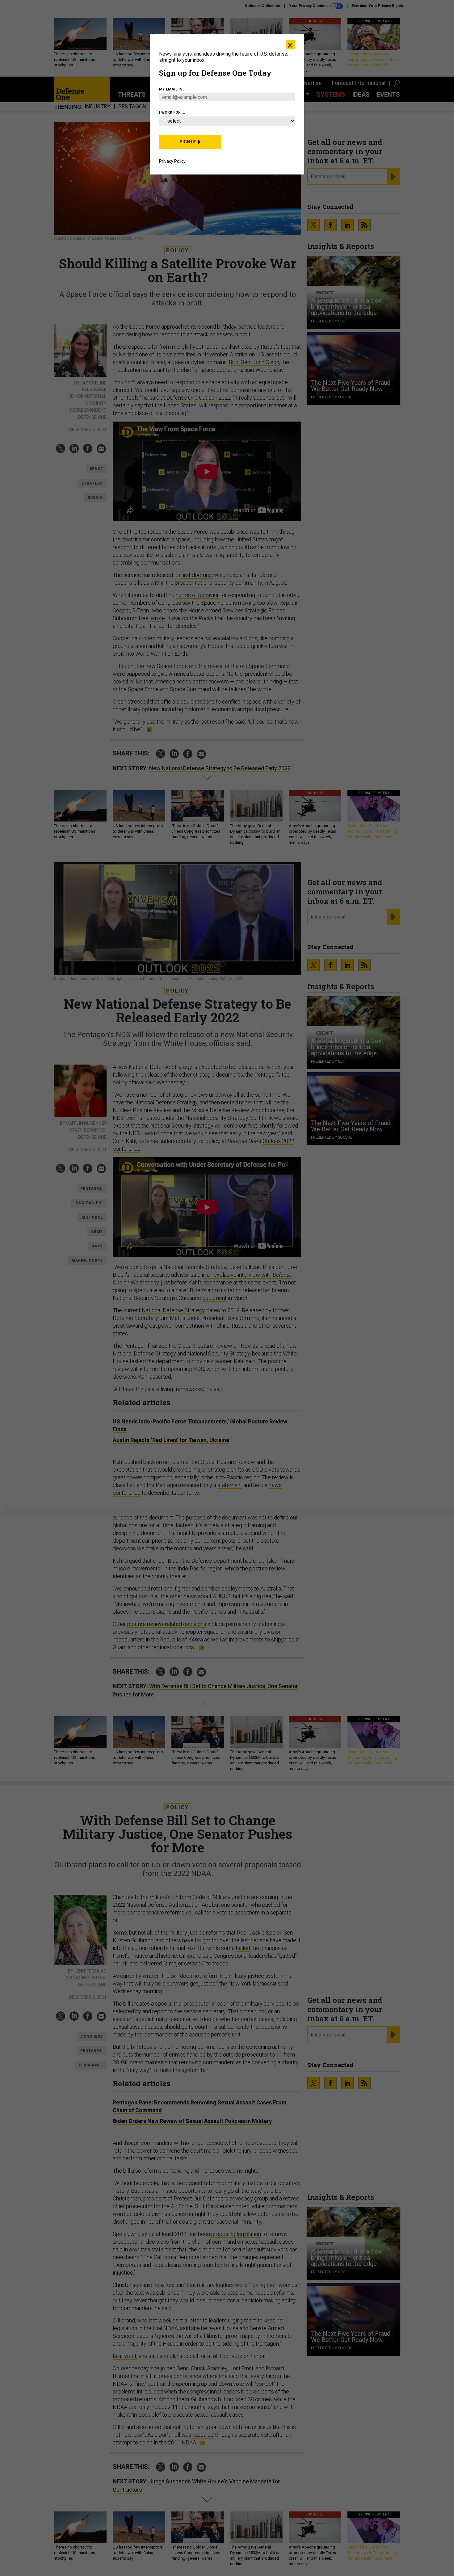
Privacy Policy (172, 161)
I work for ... (172, 112)
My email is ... (173, 89)
